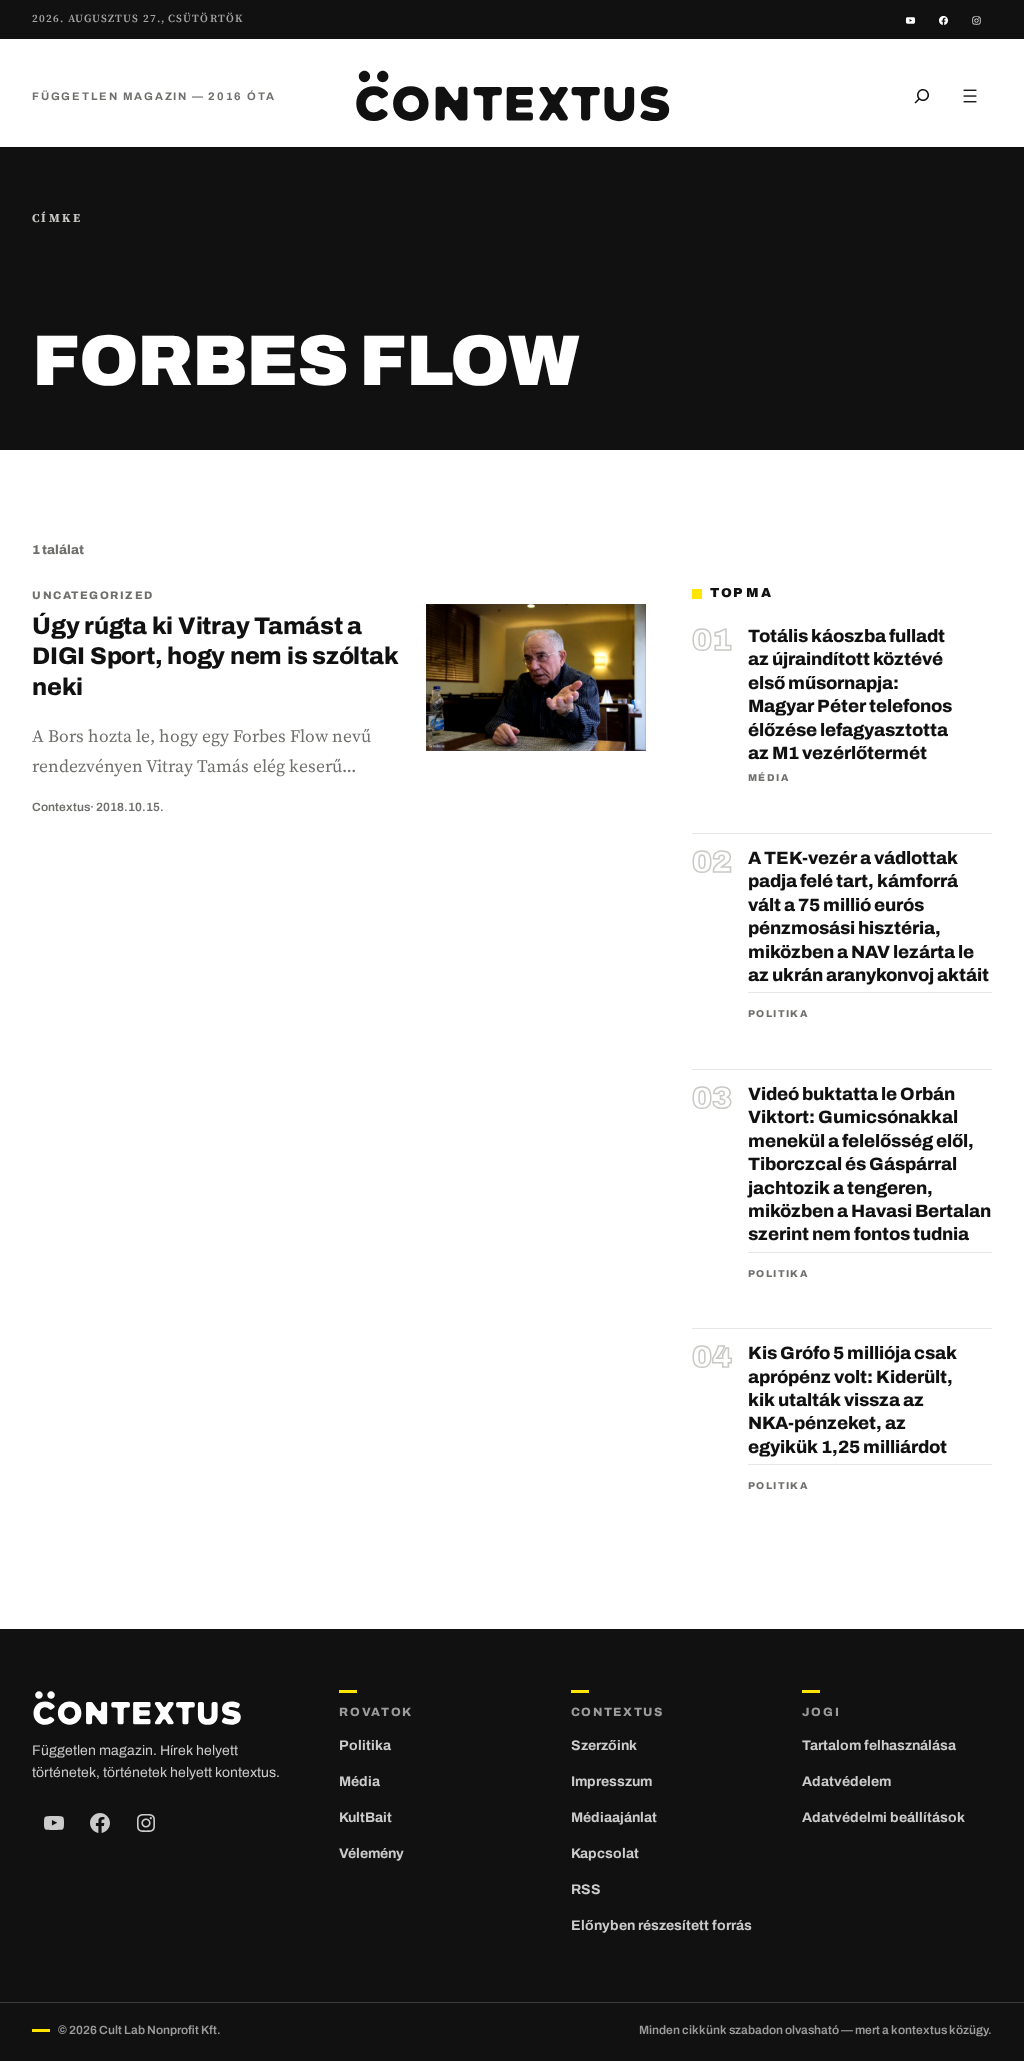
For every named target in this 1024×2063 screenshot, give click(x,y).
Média (768, 777)
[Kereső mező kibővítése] (922, 96)
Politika (778, 1013)
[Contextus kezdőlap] (512, 96)
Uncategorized (93, 595)
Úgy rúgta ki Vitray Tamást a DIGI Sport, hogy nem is (215, 656)
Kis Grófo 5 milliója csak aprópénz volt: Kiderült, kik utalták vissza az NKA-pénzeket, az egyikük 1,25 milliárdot (852, 1400)
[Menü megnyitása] (970, 96)
